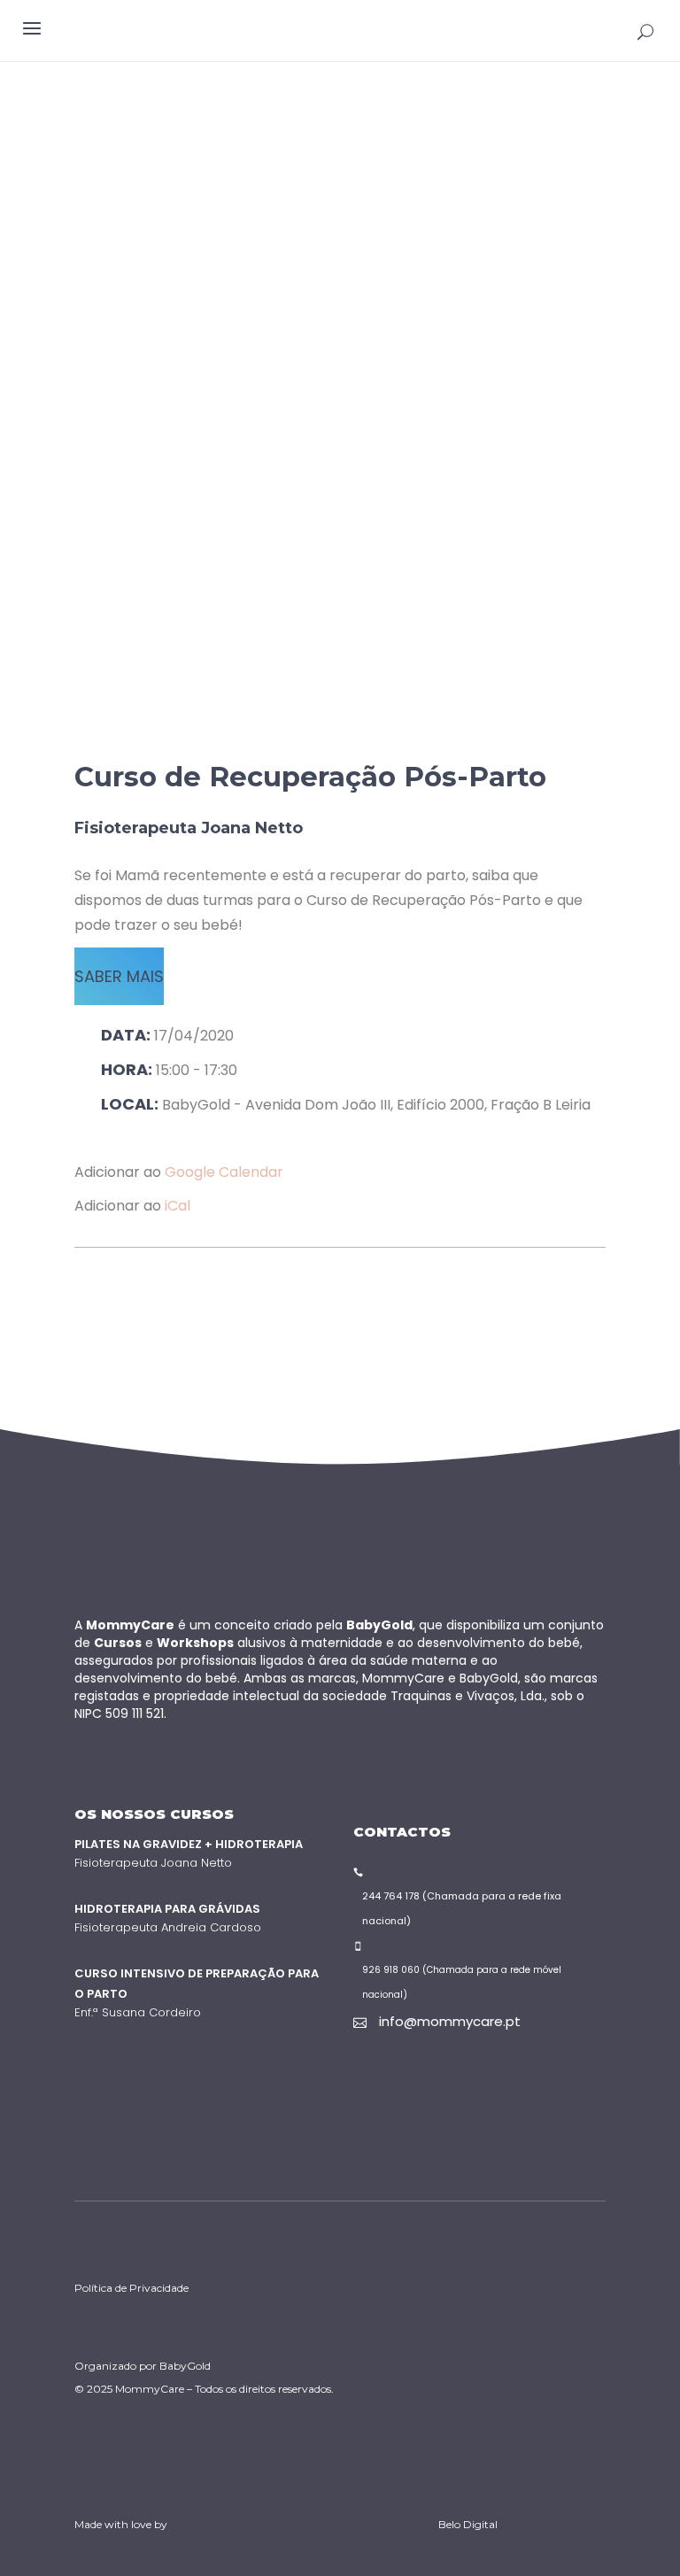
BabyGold (185, 2366)
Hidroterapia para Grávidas (167, 1909)
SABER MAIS (119, 976)
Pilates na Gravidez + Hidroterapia (189, 1844)
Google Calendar (224, 1172)
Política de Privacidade (131, 2288)
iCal (178, 1206)
